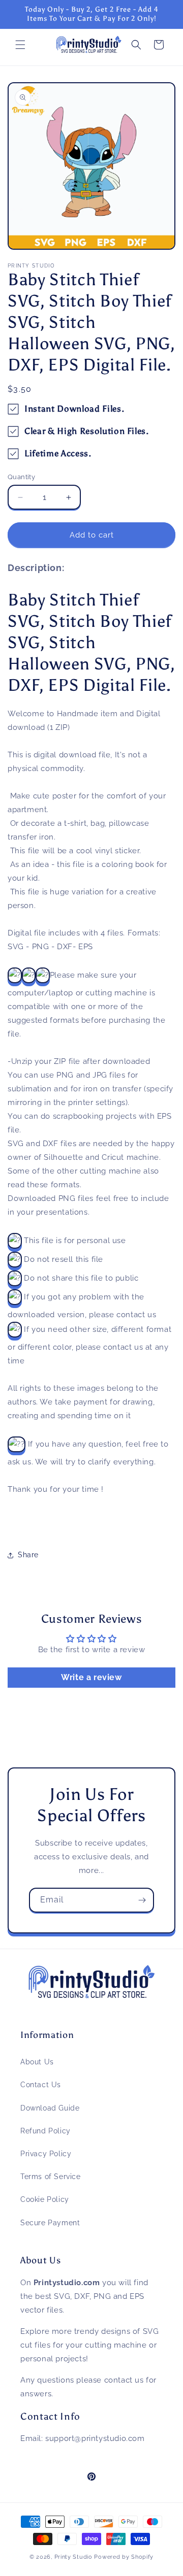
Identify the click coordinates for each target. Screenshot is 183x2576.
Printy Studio (73, 2557)
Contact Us (41, 2085)
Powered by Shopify (124, 2557)
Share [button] (28, 1555)
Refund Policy (45, 2131)
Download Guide (50, 2108)
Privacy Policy (46, 2154)
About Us (37, 2062)
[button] (20, 45)
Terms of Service (51, 2177)
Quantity (21, 477)
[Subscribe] (142, 1900)
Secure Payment (50, 2223)
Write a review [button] (91, 1677)
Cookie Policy (45, 2199)
